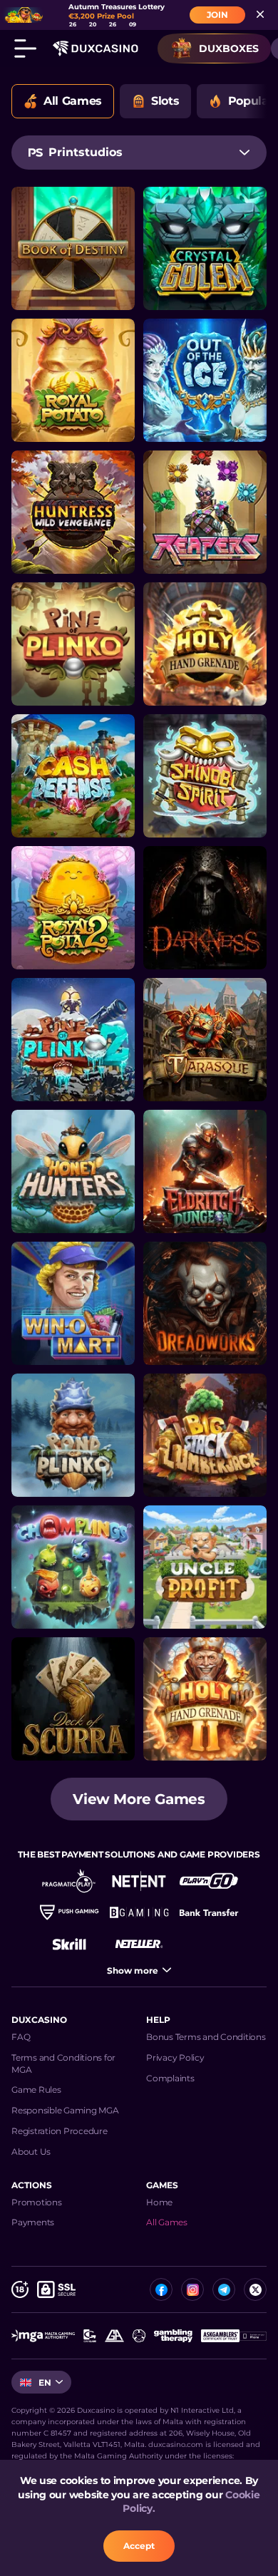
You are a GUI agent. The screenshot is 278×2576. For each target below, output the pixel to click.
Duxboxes (229, 48)
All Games (167, 2222)
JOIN (217, 15)
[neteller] (139, 1944)
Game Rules (36, 2090)
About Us (31, 2152)
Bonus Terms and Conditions (206, 2037)
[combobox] (139, 153)
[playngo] (209, 1881)
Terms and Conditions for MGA (63, 2064)
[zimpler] (209, 1912)
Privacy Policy (175, 2057)
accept (139, 2546)
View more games (139, 1799)
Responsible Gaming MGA (65, 2110)
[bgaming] (139, 1912)
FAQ (21, 2037)
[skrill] (69, 1944)
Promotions (37, 2202)
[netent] (139, 1881)
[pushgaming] (69, 1912)
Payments (33, 2222)
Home (159, 2202)
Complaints (170, 2078)
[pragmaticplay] (69, 1881)
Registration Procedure (60, 2131)
